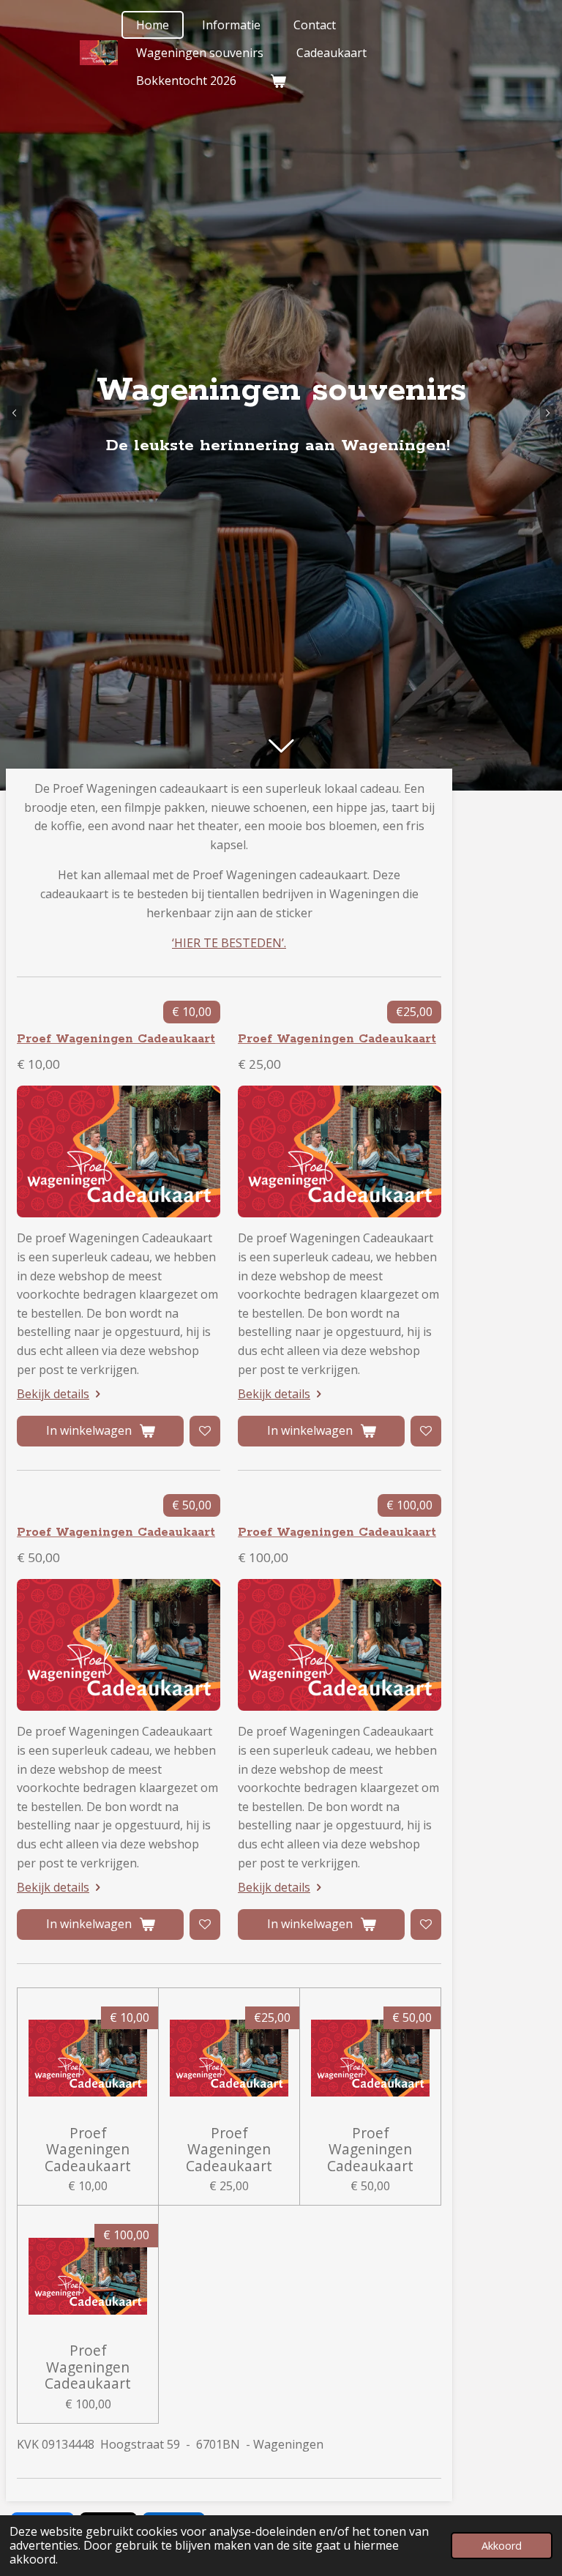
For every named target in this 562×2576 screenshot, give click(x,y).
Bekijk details (53, 1394)
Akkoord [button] (502, 2546)
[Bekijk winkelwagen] (277, 81)
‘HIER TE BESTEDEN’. (229, 943)
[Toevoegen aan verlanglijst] (205, 1431)
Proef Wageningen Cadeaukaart (116, 1039)
